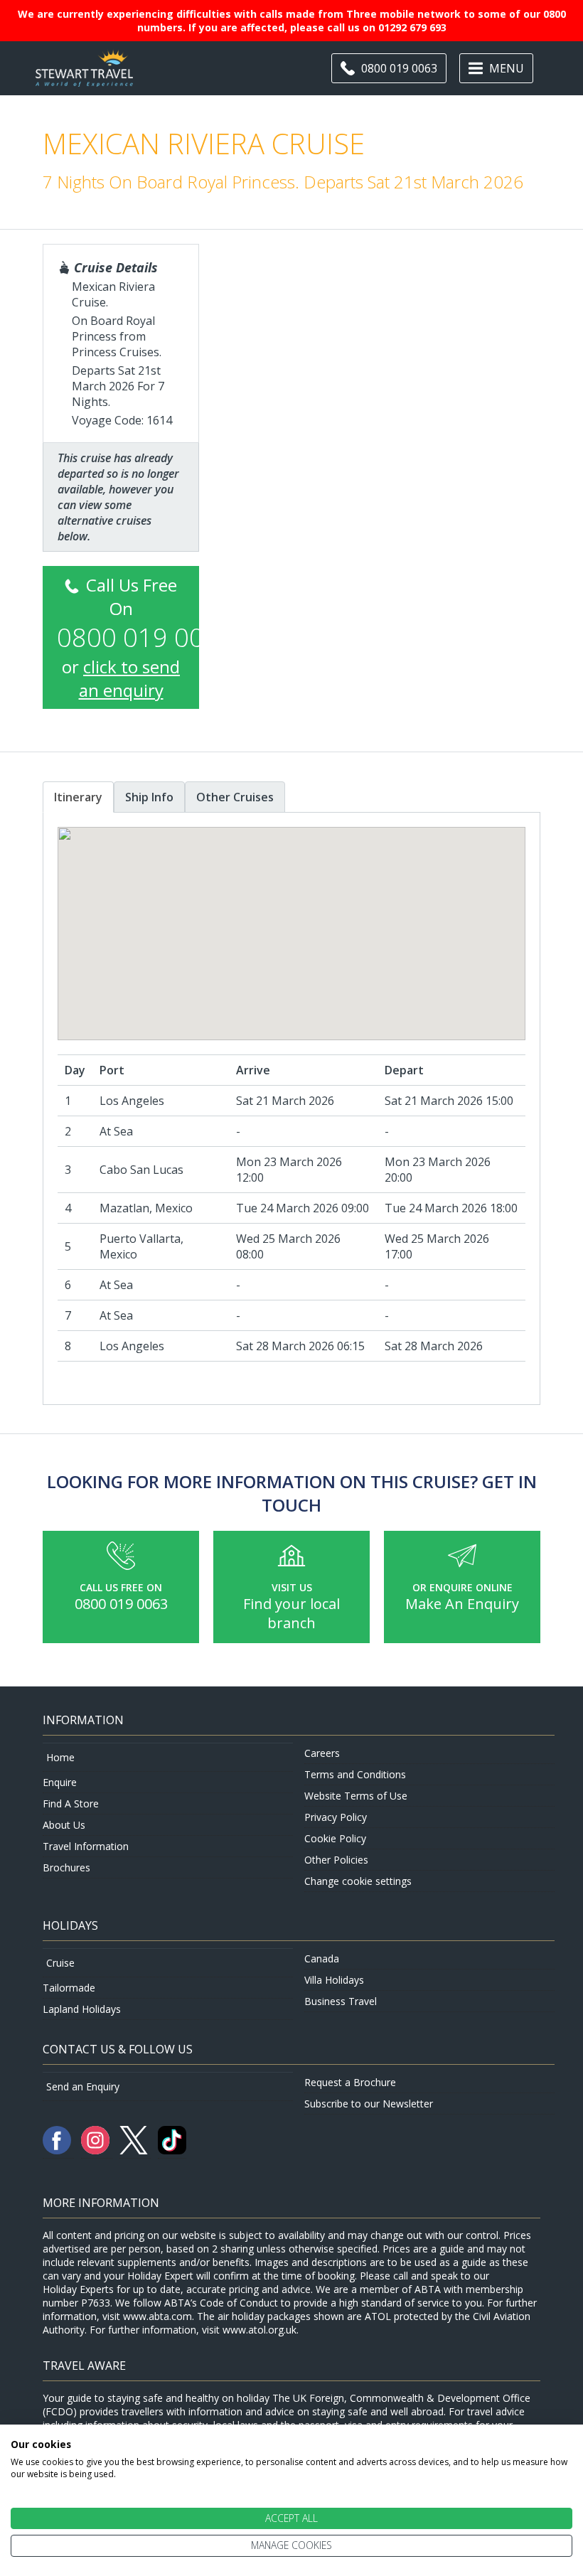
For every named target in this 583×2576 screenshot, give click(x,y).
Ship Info (149, 797)
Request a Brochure (350, 2082)
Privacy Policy (336, 1817)
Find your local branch (291, 1613)
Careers (322, 1753)
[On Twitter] (135, 2150)
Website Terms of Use (356, 1796)
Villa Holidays (334, 1980)
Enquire (60, 1782)
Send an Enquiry (83, 2086)
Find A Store (71, 1803)
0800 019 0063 (121, 1604)
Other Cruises (235, 797)
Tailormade (69, 1988)
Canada (322, 1958)
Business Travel (341, 2001)
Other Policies (336, 1860)
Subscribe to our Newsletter (369, 2104)
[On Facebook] (58, 2150)
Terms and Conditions (355, 1774)
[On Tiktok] (172, 2150)
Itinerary (78, 797)
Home (60, 1757)
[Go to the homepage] (84, 79)
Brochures (66, 1867)
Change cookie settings (358, 1881)
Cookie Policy (335, 1838)
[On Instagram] (97, 2150)
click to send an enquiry (130, 678)
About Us (64, 1825)
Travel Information (86, 1846)
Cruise (60, 1963)
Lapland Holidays (82, 2009)
